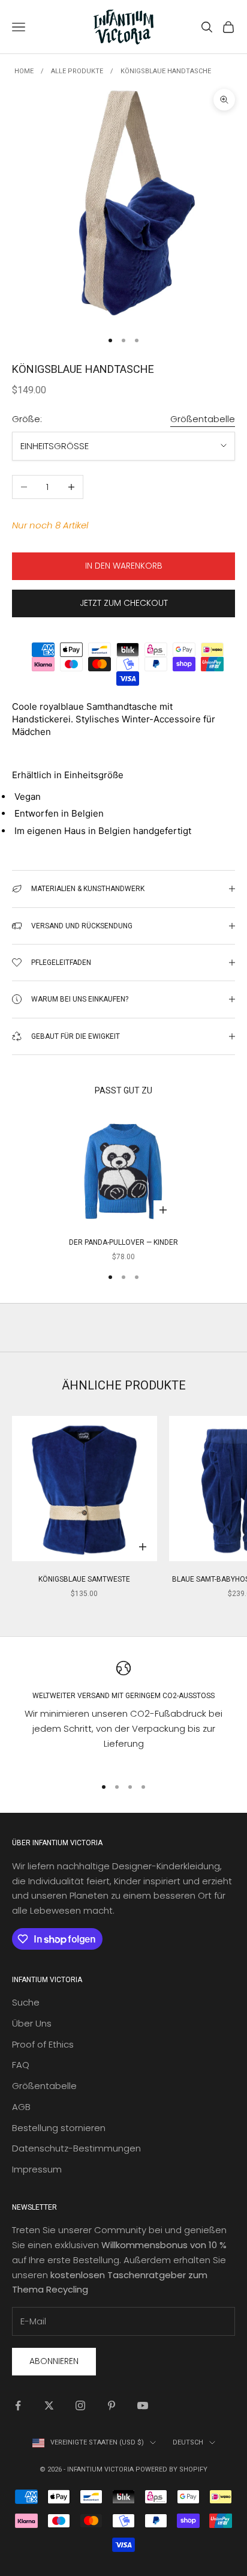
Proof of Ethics (43, 2044)
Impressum (37, 2169)
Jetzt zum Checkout (124, 603)
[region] (123, 1713)
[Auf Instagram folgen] (80, 2405)
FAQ (21, 2065)
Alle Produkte (77, 71)
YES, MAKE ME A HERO (182, 1302)
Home (24, 71)
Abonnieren (54, 2361)
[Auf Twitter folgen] (49, 2405)
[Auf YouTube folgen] (143, 2405)
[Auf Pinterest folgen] (112, 2405)
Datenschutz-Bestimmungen (76, 2148)
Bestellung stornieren (59, 2128)
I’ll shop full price (182, 1359)
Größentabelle (203, 419)
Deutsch (188, 2442)
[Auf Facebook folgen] (18, 2405)
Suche (26, 2002)
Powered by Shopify (171, 2469)
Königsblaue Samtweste (84, 1579)
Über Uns (32, 2023)
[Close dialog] (233, 1212)
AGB (21, 2107)
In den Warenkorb (124, 566)
